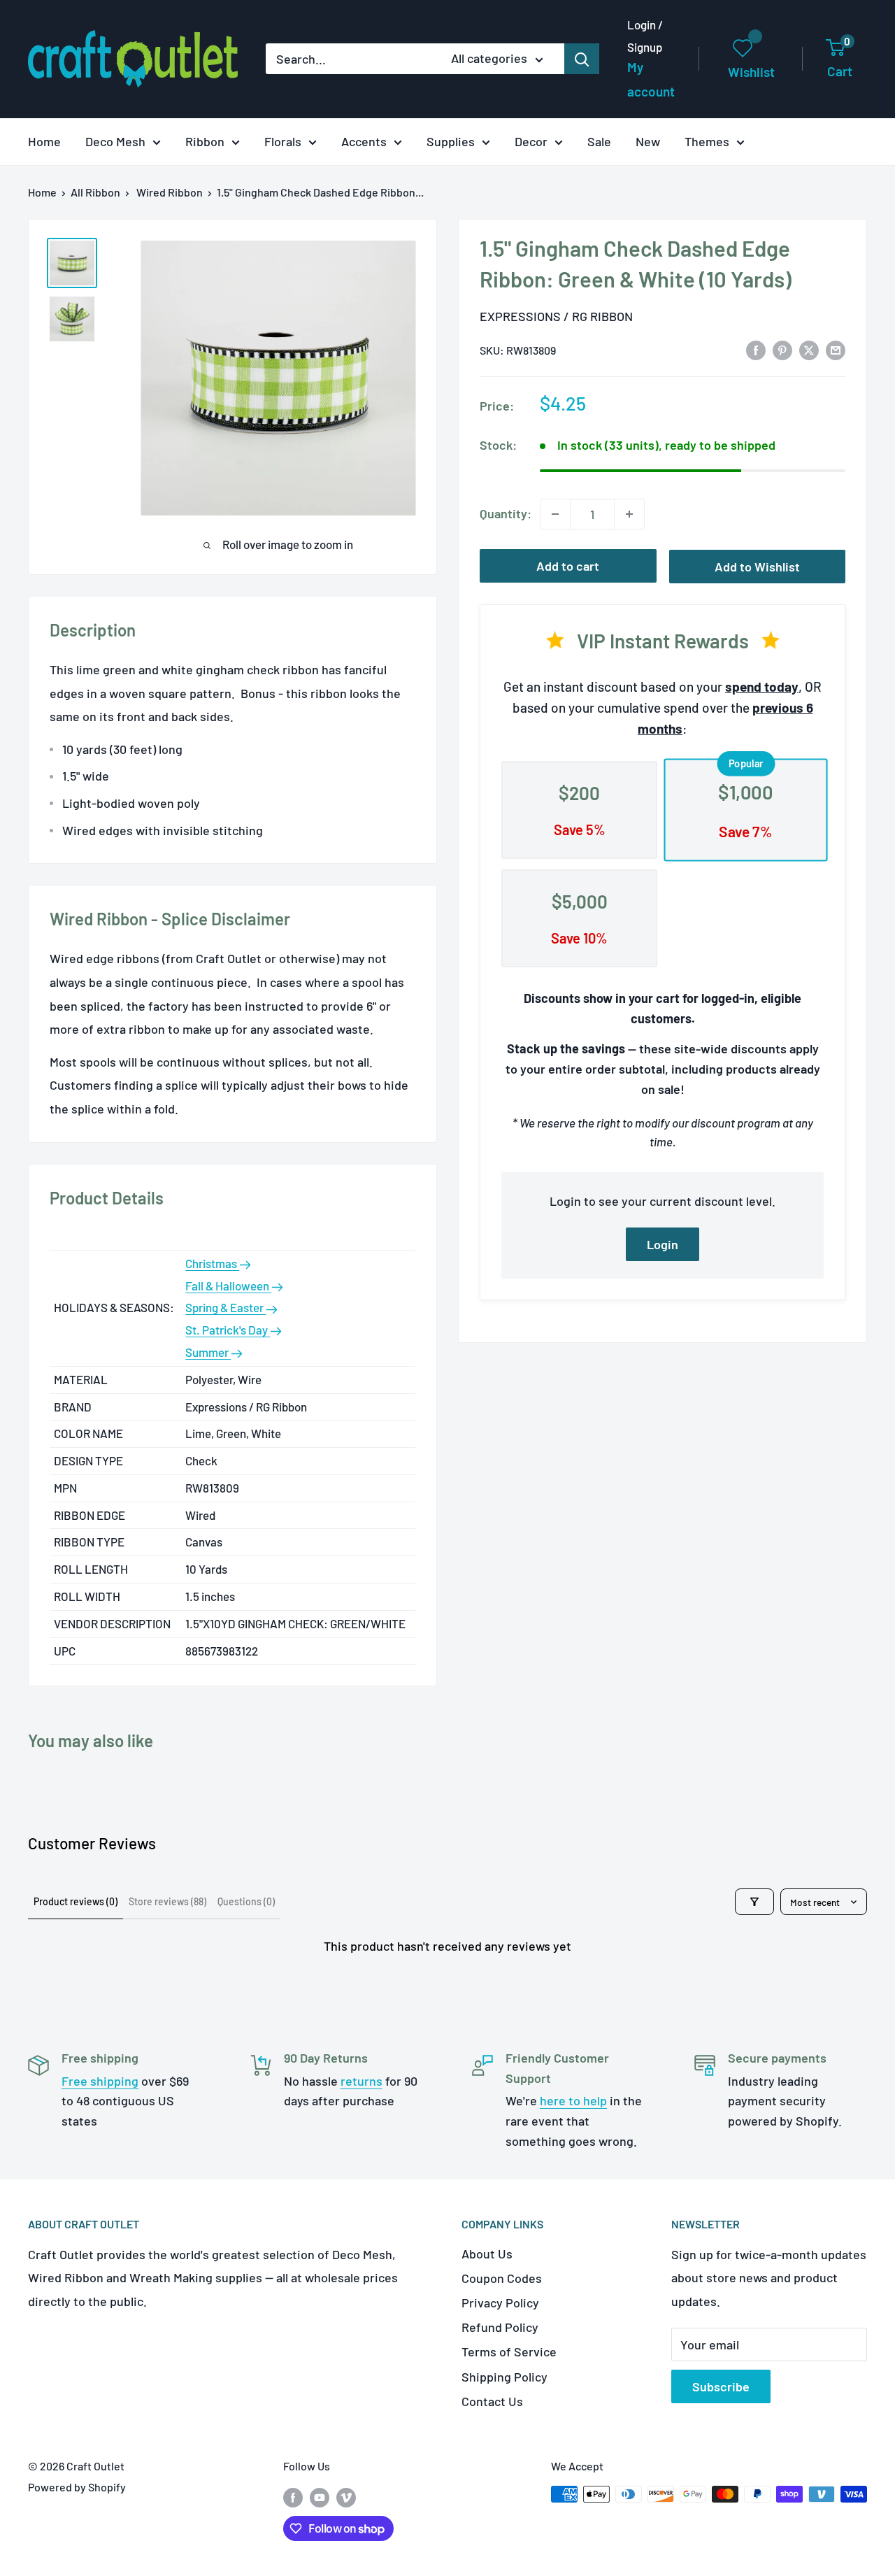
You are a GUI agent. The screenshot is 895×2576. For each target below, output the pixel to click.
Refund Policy (500, 2327)
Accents (364, 141)
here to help (573, 2100)
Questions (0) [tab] (246, 1901)
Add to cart (568, 566)
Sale (599, 141)
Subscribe (721, 2386)
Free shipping (100, 2081)
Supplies (451, 141)
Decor (531, 141)
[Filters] (754, 1902)
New (648, 141)
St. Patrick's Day (228, 1330)
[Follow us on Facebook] (293, 2497)
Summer (208, 1352)
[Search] (582, 59)
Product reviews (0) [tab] (76, 1901)
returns (361, 2081)
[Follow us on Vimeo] (346, 2497)
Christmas (212, 1263)
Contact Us (492, 2401)
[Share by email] (836, 350)
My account (651, 79)
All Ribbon (95, 192)
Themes (707, 141)
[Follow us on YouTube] (320, 2497)
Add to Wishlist (757, 567)
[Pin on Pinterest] (782, 350)
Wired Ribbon (170, 192)
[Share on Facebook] (756, 350)
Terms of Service (509, 2351)
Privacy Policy (500, 2303)
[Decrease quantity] (555, 514)
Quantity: (506, 513)
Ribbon (205, 141)
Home (44, 141)
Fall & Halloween (228, 1286)
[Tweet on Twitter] (809, 350)
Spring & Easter (225, 1307)
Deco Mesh (115, 141)
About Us (487, 2254)
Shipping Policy (504, 2377)
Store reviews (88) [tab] (167, 1901)
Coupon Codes (502, 2278)
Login (663, 1244)
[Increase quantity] (629, 514)
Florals (283, 141)
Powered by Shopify (77, 2487)
